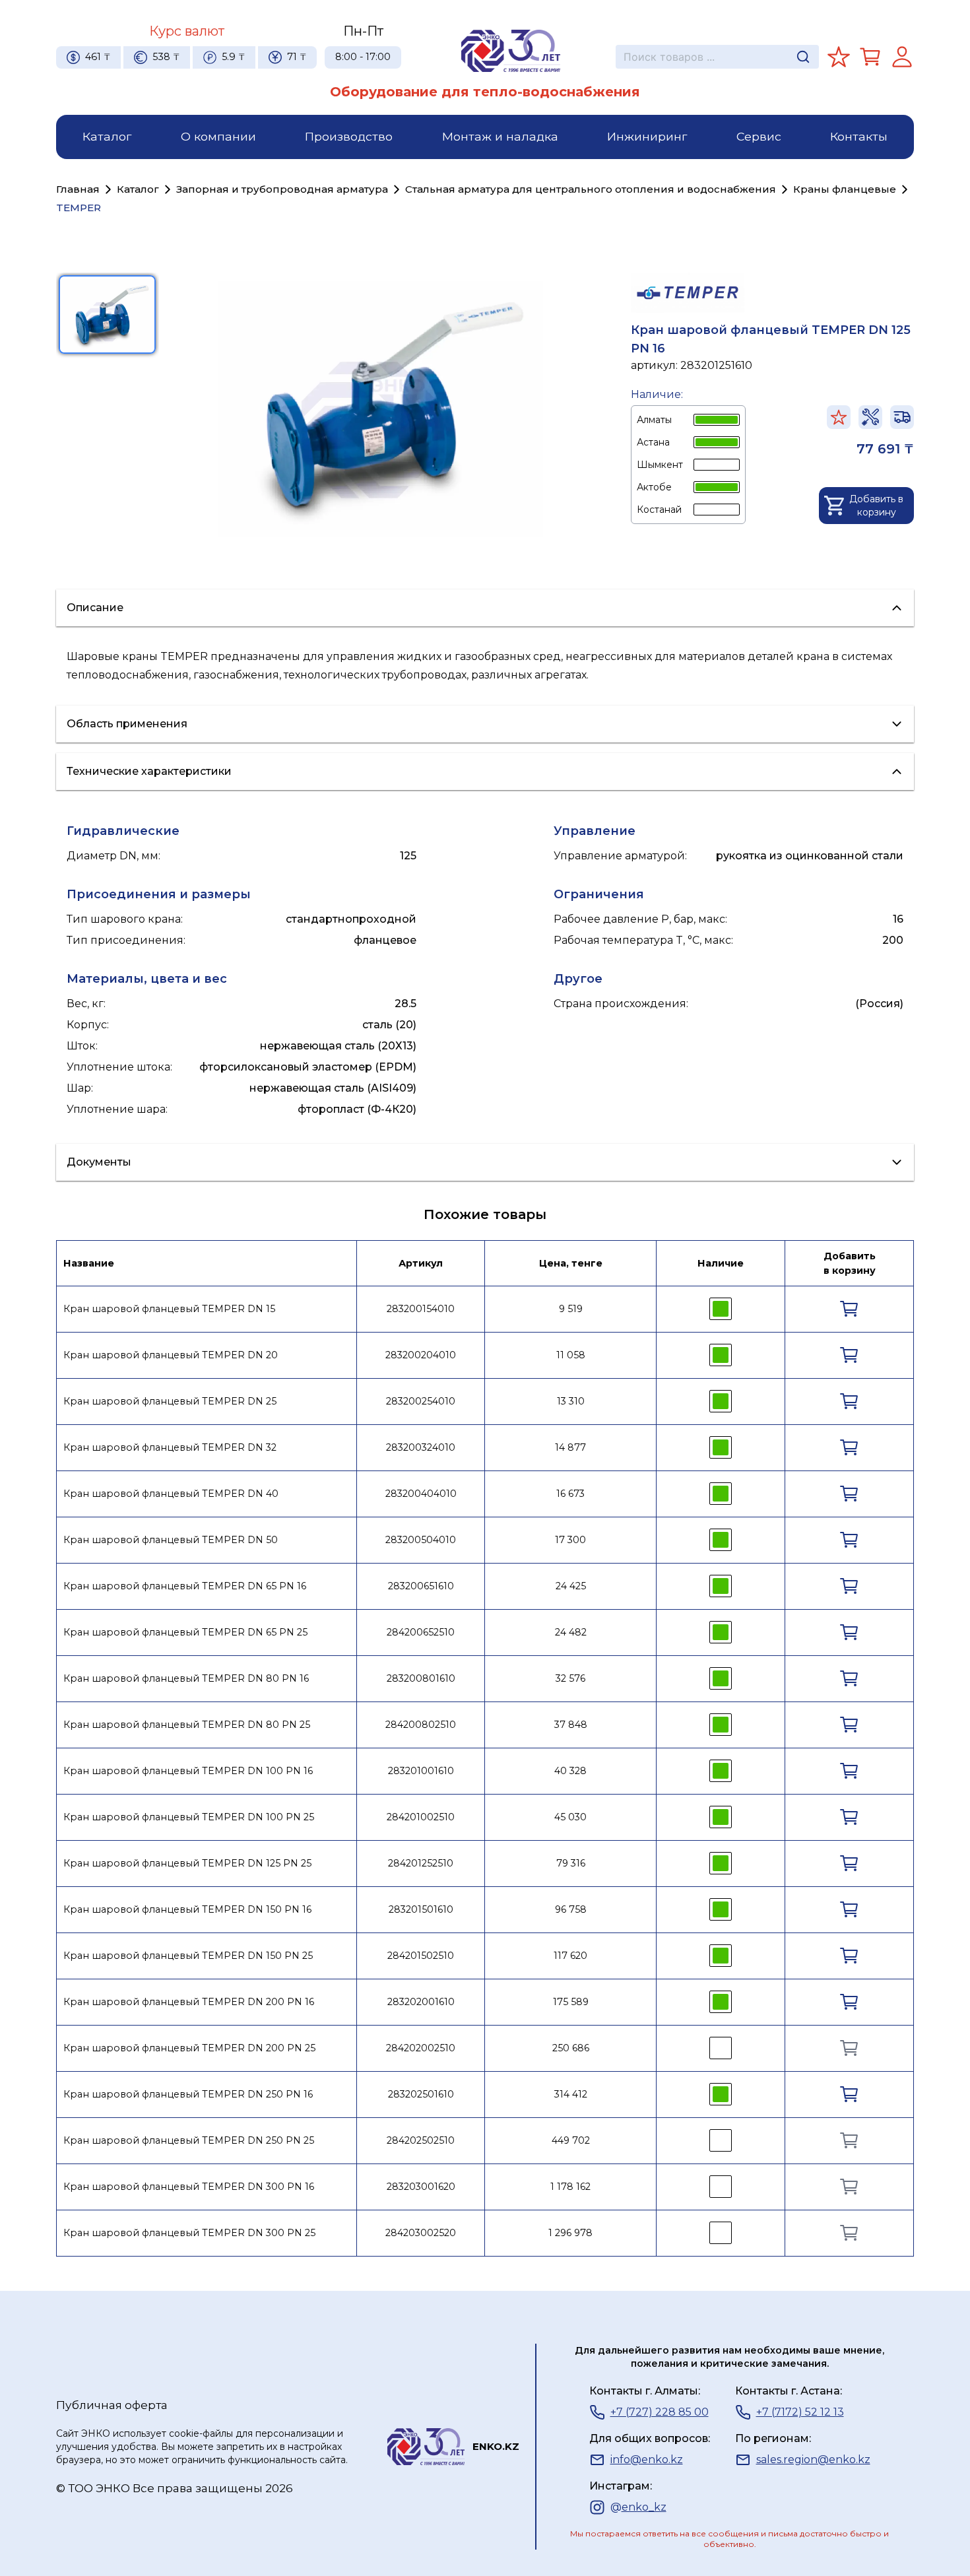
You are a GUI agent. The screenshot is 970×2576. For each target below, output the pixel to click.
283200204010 (421, 1355)
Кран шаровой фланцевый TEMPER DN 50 (171, 1540)
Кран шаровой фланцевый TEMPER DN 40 (171, 1494)
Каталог (107, 136)
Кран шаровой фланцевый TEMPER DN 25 (170, 1401)
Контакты (859, 136)
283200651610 (421, 1586)
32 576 (570, 1678)
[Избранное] (839, 57)
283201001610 (421, 1771)
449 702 (571, 2140)
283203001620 (421, 2187)
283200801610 (421, 1678)
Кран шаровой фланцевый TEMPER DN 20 (171, 1355)
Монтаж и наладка (500, 136)
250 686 (571, 2048)
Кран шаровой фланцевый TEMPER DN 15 (169, 1309)
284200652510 (421, 1632)
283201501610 (421, 1909)
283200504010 (421, 1540)
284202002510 (421, 2048)
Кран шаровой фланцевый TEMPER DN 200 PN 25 (189, 2048)
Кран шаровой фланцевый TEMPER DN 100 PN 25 (189, 1817)
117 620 (570, 1956)
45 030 (570, 1817)
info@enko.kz (647, 2460)
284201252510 (421, 1863)
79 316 (571, 1863)
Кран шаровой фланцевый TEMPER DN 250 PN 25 (189, 2140)
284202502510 (421, 2140)
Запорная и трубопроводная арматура (282, 189)
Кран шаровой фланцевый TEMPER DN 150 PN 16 (187, 1909)
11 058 (571, 1355)
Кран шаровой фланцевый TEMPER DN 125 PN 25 (187, 1863)
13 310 (571, 1401)
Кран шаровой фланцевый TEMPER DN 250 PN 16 (188, 2094)
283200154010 (421, 1309)
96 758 (571, 1909)
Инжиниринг (647, 136)
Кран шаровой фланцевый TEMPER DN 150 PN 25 (188, 1956)
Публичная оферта (112, 2405)
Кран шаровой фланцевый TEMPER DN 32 (170, 1447)
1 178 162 (570, 2187)
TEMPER (79, 208)
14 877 (570, 1447)
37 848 (571, 1725)
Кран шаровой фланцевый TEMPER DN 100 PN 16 (188, 1771)
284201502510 (421, 1956)
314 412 (571, 2094)
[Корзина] (870, 57)
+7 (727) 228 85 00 (660, 2412)
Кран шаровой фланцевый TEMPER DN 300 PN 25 (189, 2233)
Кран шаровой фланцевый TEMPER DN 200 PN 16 (189, 2002)
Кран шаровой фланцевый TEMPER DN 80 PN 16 (186, 1678)
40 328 (570, 1771)
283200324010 (421, 1447)
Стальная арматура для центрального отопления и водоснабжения (591, 189)
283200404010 (421, 1494)
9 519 (571, 1309)
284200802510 (421, 1725)
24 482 (571, 1632)
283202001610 (421, 2002)
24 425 (571, 1586)
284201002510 (421, 1817)
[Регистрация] (902, 57)
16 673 (570, 1494)
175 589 (571, 2002)
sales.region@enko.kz (813, 2460)
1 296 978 (570, 2233)
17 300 (570, 1540)
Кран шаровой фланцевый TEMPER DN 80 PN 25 (187, 1725)
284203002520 (421, 2233)
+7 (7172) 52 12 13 (800, 2412)
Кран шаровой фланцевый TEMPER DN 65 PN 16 (185, 1586)
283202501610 (421, 2094)
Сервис (759, 136)
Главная (78, 189)
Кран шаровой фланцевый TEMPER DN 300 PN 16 (189, 2187)
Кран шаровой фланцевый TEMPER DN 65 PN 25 (185, 1632)
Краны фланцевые (845, 189)
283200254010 (421, 1401)
